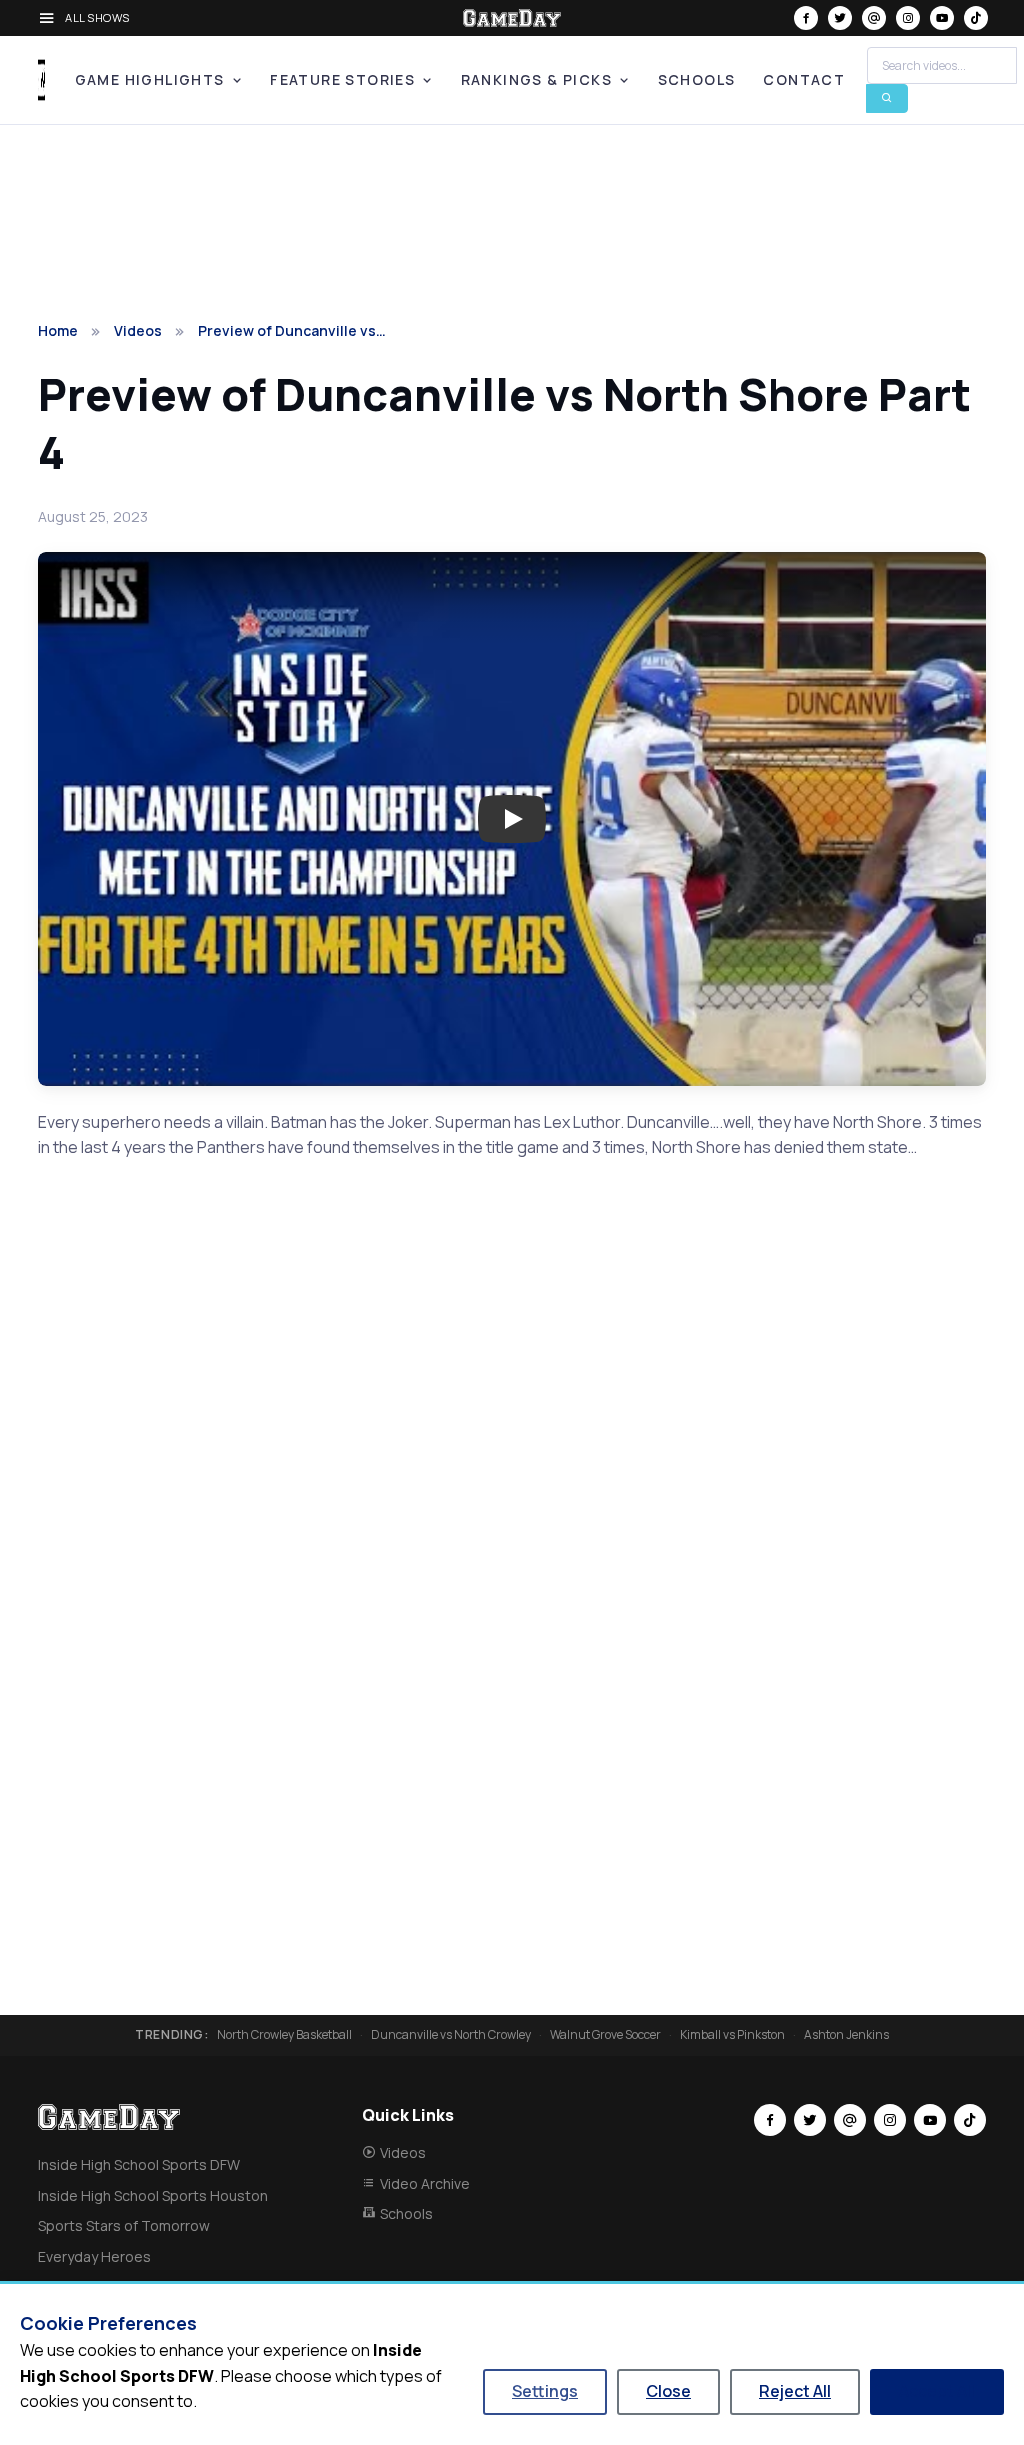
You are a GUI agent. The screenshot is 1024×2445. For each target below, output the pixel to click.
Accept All (937, 2391)
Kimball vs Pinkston (732, 2035)
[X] (840, 18)
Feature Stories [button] (342, 79)
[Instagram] (908, 18)
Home (58, 330)
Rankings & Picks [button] (536, 79)
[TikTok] (976, 18)
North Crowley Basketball (284, 2035)
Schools (697, 79)
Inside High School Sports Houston (153, 2195)
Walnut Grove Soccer (605, 2035)
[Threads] (874, 18)
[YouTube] (942, 18)
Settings (545, 2391)
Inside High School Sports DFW (139, 2164)
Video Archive (425, 2183)
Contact (804, 79)
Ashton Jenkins (846, 2035)
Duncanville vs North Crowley (451, 2035)
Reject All (795, 2391)
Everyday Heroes (94, 2256)
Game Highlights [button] (150, 79)
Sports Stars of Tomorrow (124, 2225)
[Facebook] (806, 18)
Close (668, 2391)
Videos (138, 330)
